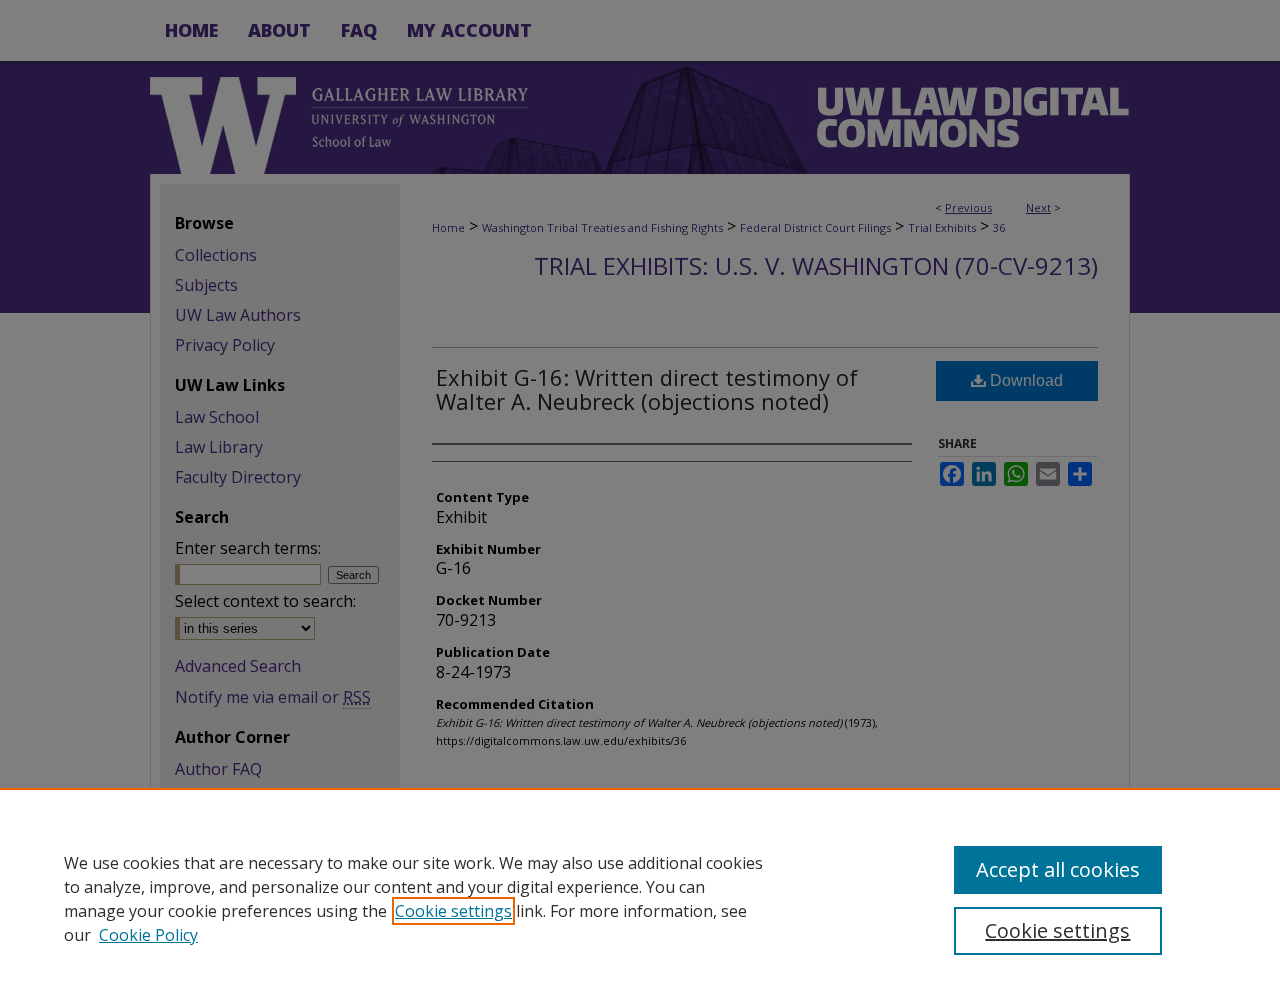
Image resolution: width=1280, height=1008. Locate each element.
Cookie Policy (148, 935)
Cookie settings (453, 911)
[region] (640, 898)
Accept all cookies (1058, 869)
